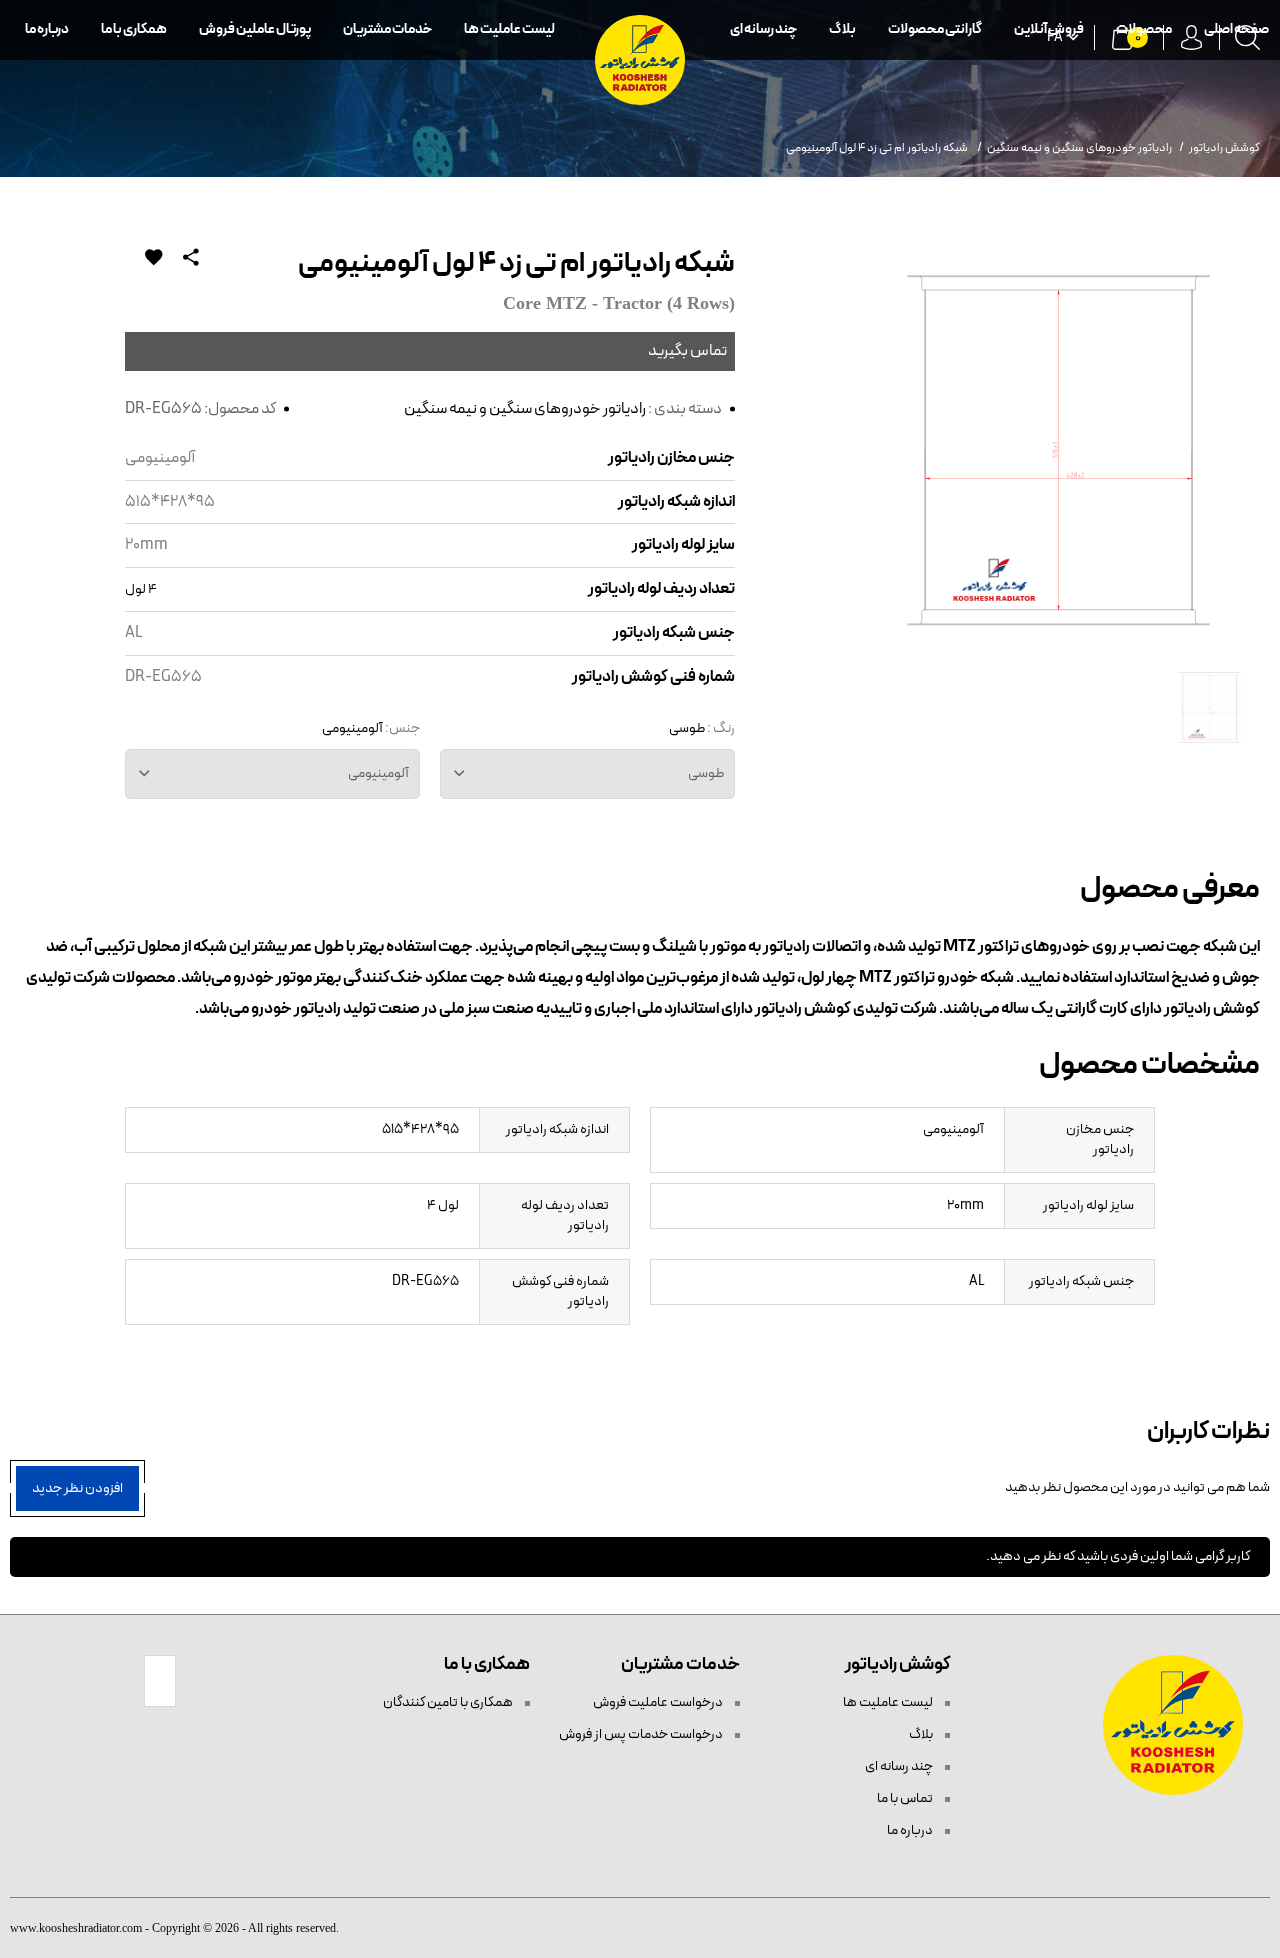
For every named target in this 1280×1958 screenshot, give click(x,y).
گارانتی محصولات (935, 29)
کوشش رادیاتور (1224, 148)
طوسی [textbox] (706, 773)
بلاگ (842, 29)
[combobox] (587, 774)
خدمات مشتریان (387, 29)
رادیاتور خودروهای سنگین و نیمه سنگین (525, 409)
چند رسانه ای (763, 29)
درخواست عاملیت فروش (659, 1702)
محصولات (1144, 29)
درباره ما (47, 29)
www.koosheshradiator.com (76, 1928)
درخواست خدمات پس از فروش (642, 1734)
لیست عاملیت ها (509, 29)
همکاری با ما (134, 29)
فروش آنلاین (1049, 29)
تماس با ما (906, 1798)
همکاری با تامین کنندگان (449, 1702)
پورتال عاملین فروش (255, 29)
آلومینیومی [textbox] (378, 773)
